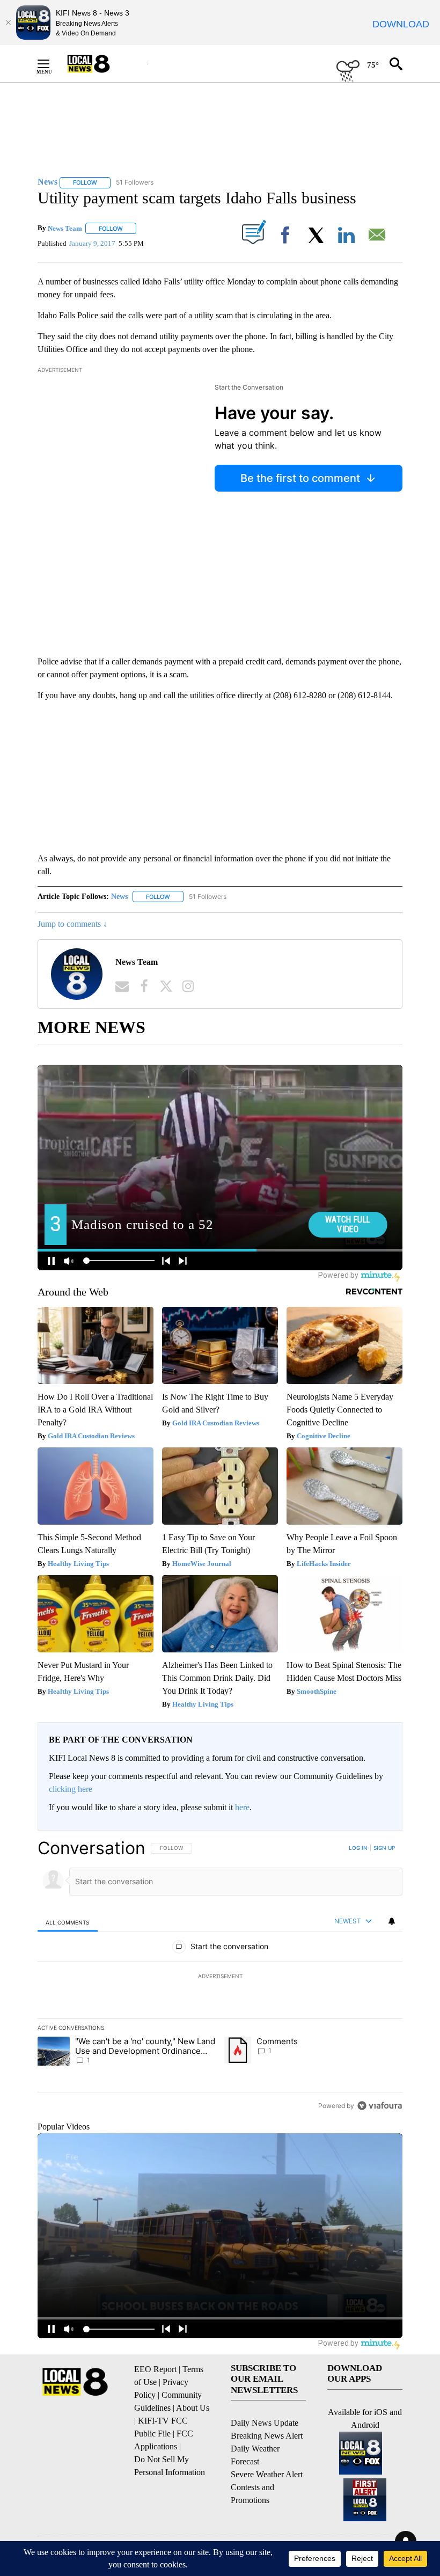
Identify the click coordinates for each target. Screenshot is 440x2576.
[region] (220, 1977)
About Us (193, 2408)
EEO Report (155, 2369)
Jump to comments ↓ (72, 924)
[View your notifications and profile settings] (392, 1921)
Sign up (384, 1848)
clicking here (71, 1789)
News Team (65, 228)
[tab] (68, 1922)
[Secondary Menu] (52, 64)
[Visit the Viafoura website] (380, 2106)
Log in (358, 1848)
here (242, 1807)
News (119, 897)
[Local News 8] (102, 64)
